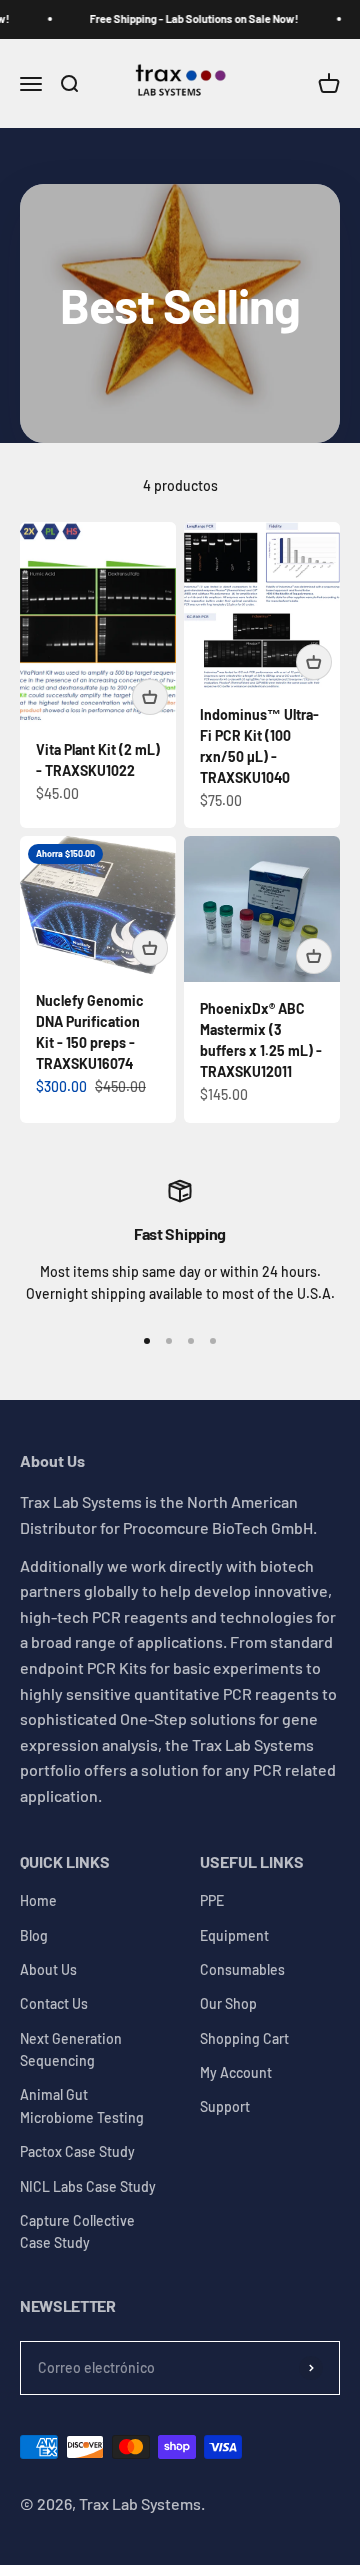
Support (225, 2106)
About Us (48, 1969)
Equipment (234, 1935)
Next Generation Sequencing (71, 2049)
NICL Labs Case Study (88, 2186)
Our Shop (228, 2003)
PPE (212, 1900)
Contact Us (54, 2003)
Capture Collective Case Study (77, 2231)
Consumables (242, 1969)
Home (38, 1900)
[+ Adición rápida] (150, 697)
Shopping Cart (244, 2038)
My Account (236, 2072)
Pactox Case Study (77, 2151)
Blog (34, 1935)
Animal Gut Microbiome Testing (82, 2105)
